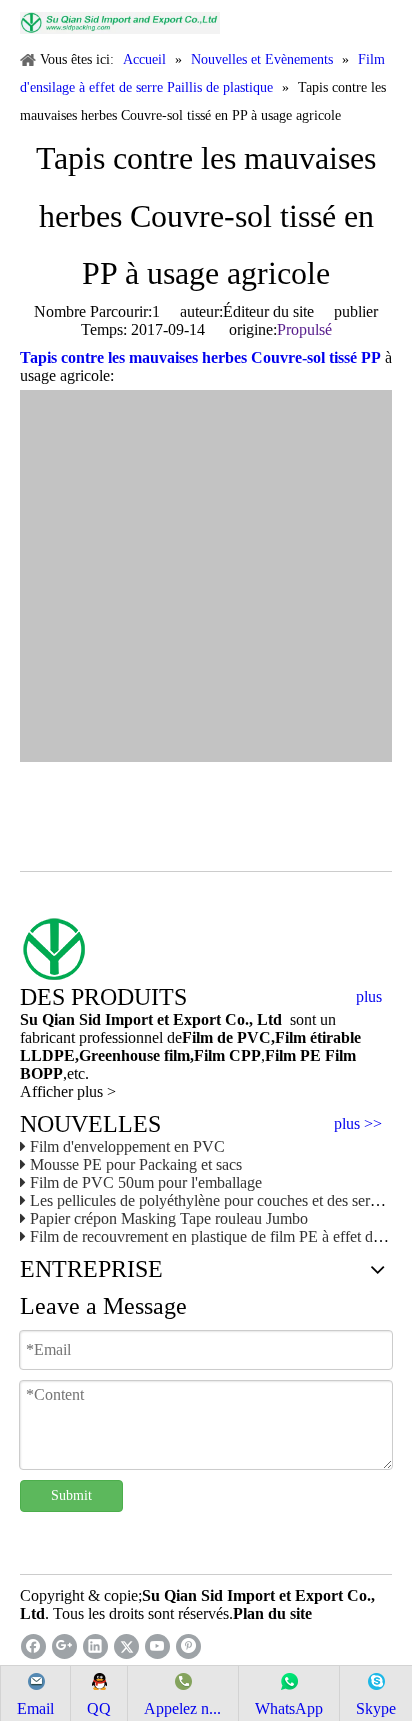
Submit (71, 1495)
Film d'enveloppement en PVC (127, 1146)
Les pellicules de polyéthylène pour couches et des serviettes (220, 1200)
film (175, 1055)
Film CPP (227, 1055)
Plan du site (272, 1613)
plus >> (358, 1124)
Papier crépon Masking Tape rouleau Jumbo (169, 1218)
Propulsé (304, 329)
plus (369, 997)
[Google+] (64, 1646)
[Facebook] (33, 1646)
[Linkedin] (95, 1646)
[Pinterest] (188, 1646)
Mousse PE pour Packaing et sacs (136, 1164)
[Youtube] (157, 1646)
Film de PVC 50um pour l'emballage (146, 1182)
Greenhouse (119, 1055)
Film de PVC (226, 1037)
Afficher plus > (68, 1091)
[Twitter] (126, 1646)
